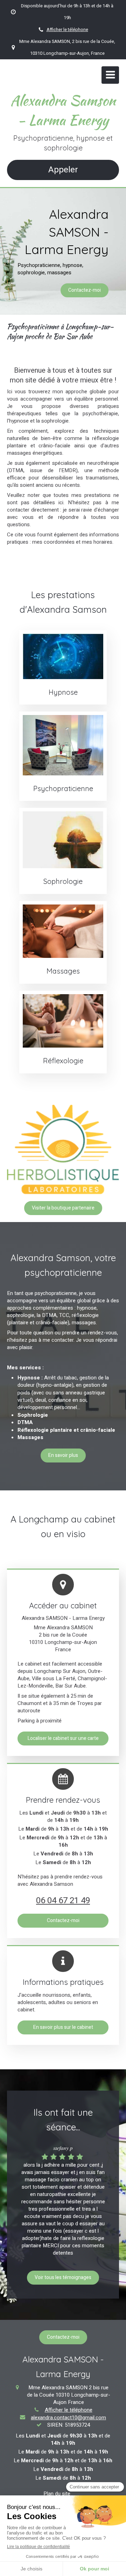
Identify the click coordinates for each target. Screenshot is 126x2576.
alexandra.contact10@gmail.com (68, 2418)
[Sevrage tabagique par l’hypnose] (63, 656)
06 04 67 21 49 (63, 1901)
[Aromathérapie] (63, 840)
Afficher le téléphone (67, 30)
